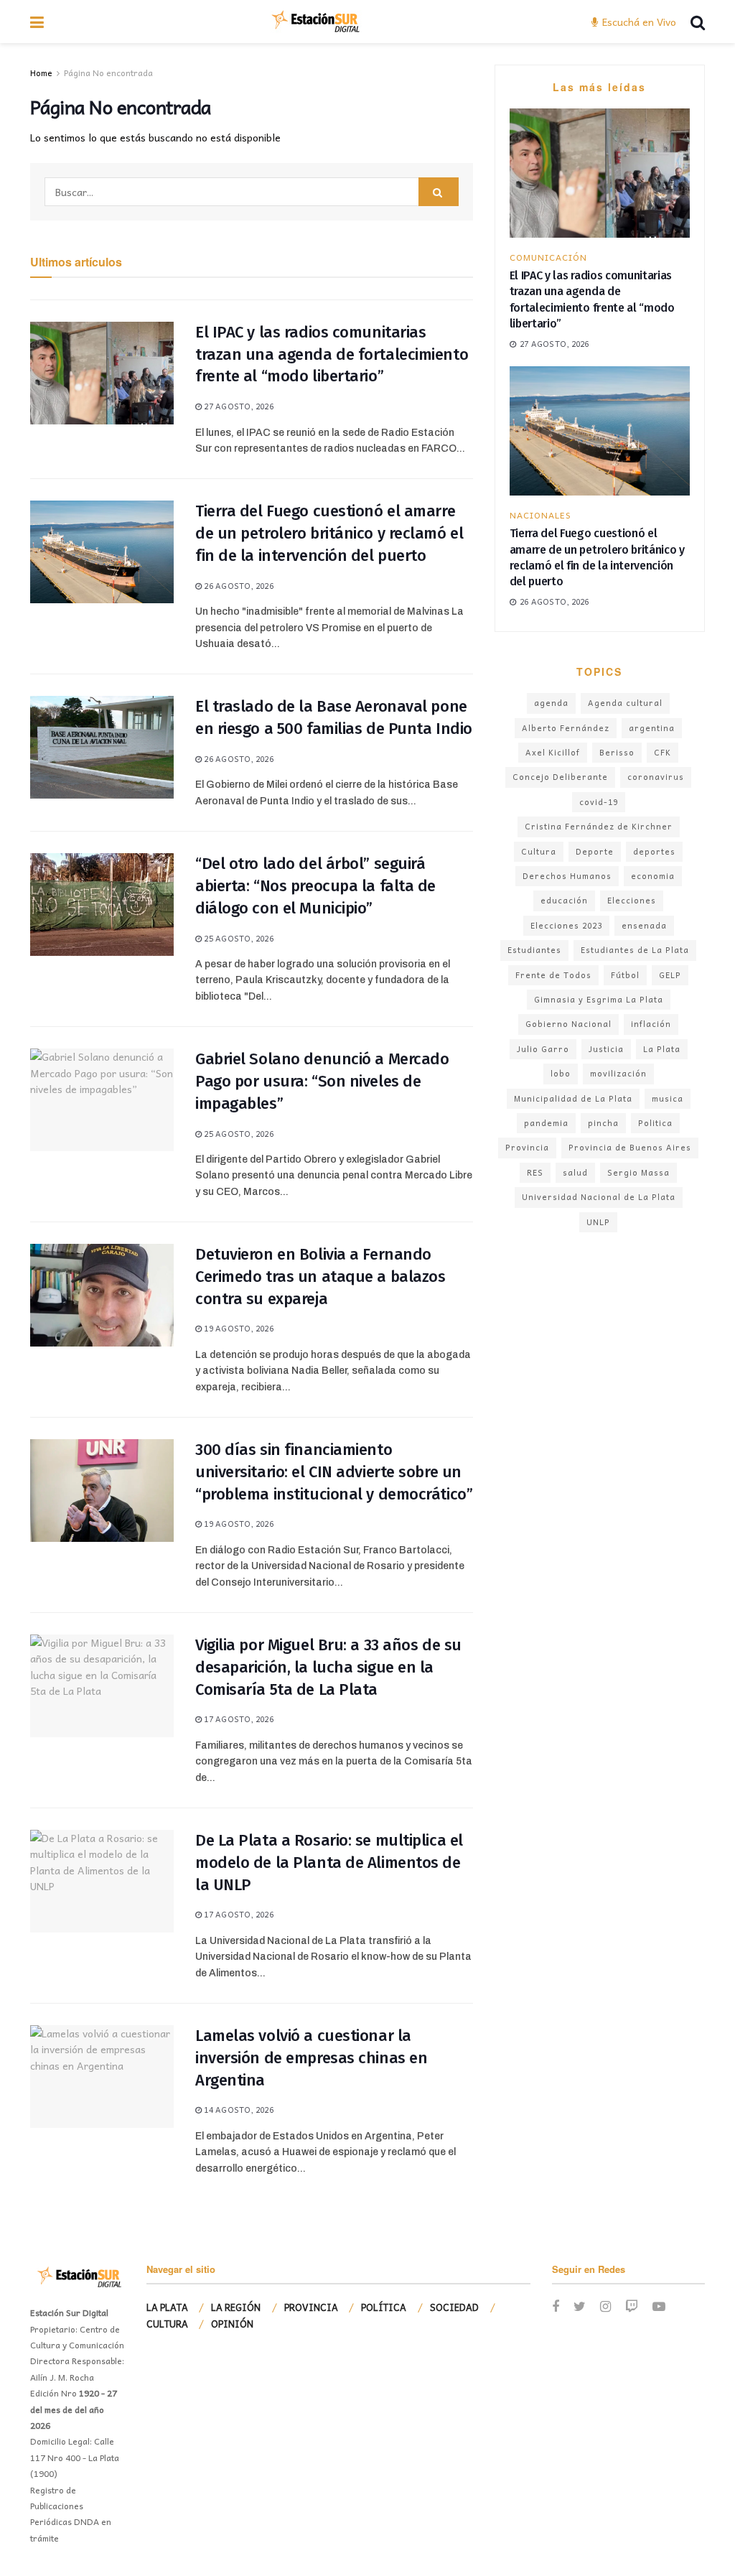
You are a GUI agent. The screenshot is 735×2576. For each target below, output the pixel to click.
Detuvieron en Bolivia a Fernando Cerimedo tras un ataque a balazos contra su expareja (320, 1277)
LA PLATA (167, 2307)
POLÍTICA (384, 2307)
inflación (651, 1024)
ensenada (644, 925)
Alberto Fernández (566, 728)
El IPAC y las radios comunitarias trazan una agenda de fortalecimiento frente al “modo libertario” (332, 354)
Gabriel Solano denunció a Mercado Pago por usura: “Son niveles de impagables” (322, 1081)
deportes (654, 851)
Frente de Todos (553, 975)
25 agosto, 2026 (238, 938)
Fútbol (625, 975)
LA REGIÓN (236, 2307)
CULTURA (167, 2324)
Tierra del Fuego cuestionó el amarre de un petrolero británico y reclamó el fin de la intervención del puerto (329, 533)
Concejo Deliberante (560, 777)
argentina (652, 728)
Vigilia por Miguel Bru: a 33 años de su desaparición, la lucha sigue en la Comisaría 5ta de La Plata (328, 1667)
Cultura (539, 851)
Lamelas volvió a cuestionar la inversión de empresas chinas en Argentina (311, 2058)
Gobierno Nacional (568, 1024)
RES (535, 1172)
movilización (618, 1073)
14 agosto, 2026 (238, 2110)
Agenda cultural (625, 703)
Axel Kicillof (553, 752)
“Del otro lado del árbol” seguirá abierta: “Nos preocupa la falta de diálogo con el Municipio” (315, 886)
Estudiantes (534, 950)
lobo (561, 1073)
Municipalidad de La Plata (573, 1098)
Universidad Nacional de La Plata (599, 1197)
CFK (663, 752)
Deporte (595, 851)
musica (668, 1098)
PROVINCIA (311, 2307)
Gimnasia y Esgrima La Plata (599, 999)
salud (575, 1172)
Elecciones (632, 900)
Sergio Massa (638, 1172)
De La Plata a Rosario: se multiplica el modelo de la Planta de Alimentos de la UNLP (329, 1863)
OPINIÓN (232, 2324)
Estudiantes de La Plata (635, 950)
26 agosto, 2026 (238, 586)
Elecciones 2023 (566, 925)
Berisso (617, 752)
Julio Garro (543, 1049)
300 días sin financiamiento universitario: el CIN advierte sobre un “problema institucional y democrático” (334, 1472)
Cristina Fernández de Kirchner (599, 826)
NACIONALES (540, 515)
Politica (655, 1123)
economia (653, 876)
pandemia (546, 1123)
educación (564, 900)
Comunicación (548, 257)
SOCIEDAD (454, 2307)
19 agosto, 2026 (238, 1328)
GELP (670, 975)
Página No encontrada (108, 73)
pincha (603, 1123)
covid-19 (599, 802)
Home (41, 73)
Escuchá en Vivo (638, 22)
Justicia (606, 1049)
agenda (551, 703)
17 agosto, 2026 (238, 1719)
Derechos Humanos (567, 876)
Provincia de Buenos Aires (630, 1147)
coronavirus (656, 777)
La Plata (662, 1049)
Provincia (527, 1147)
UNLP (598, 1222)
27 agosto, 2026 (238, 406)
